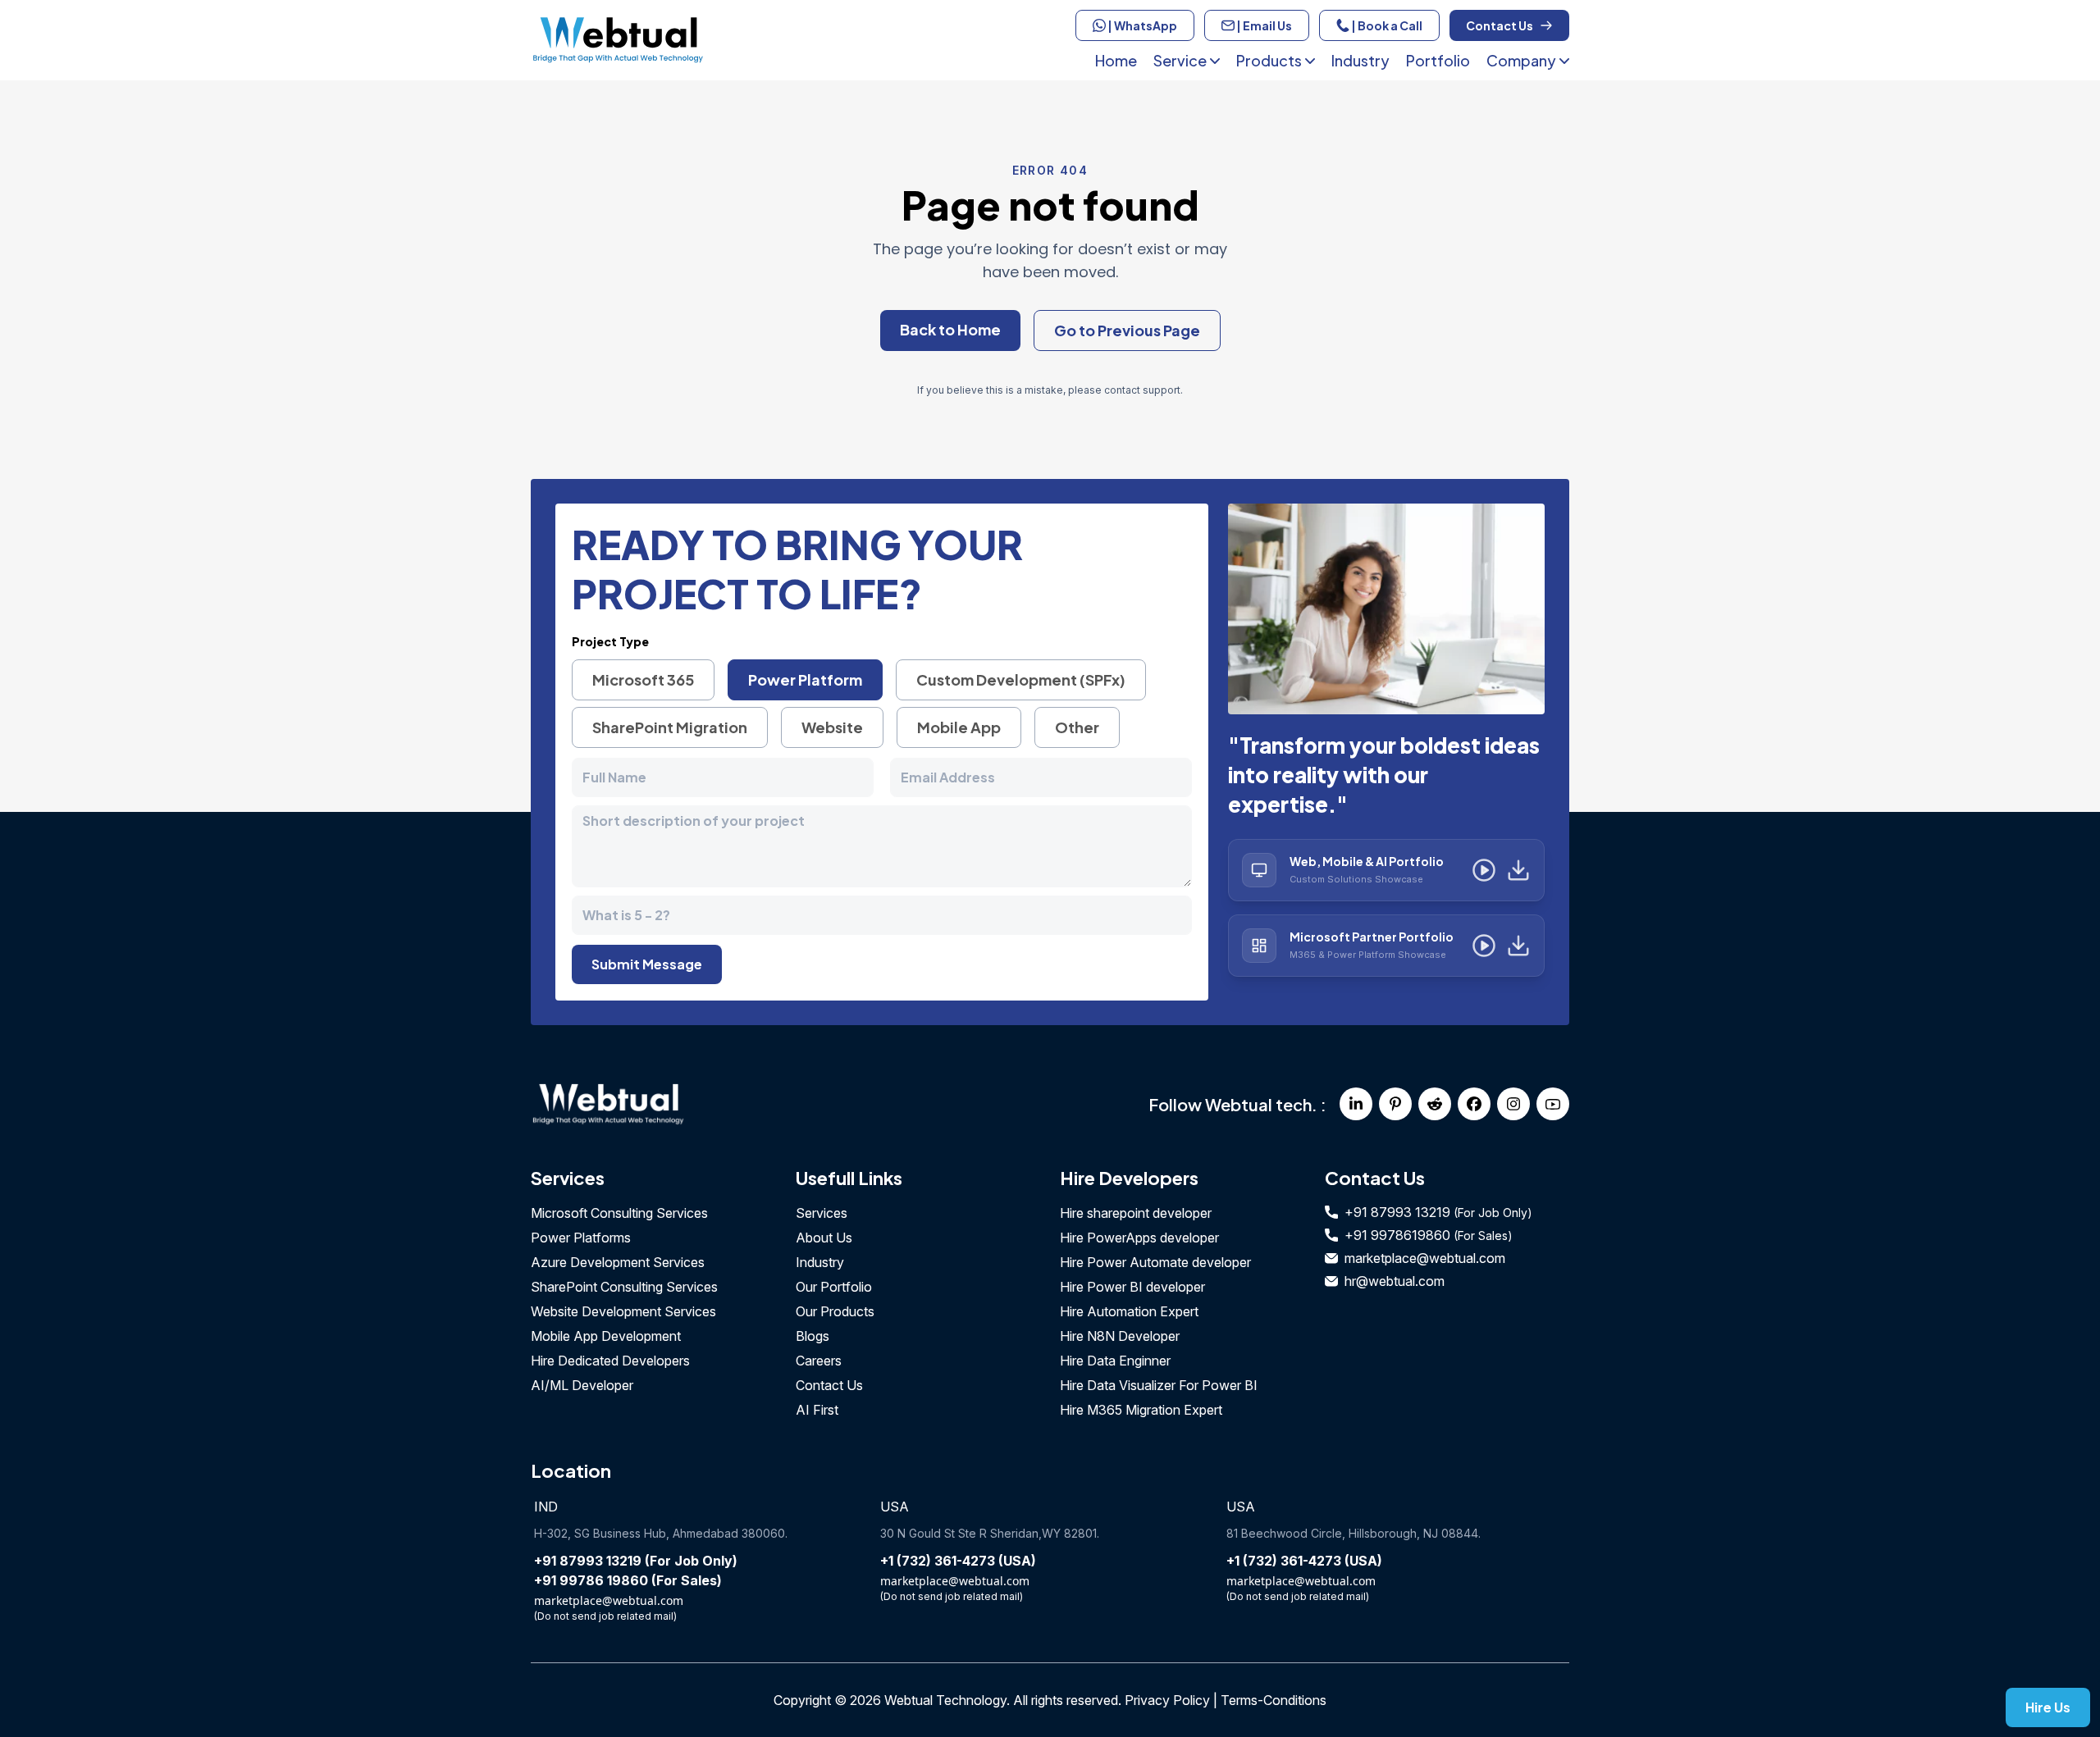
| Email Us (1263, 25)
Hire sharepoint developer (1136, 1213)
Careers (819, 1361)
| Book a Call (1386, 25)
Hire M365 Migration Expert (1141, 1410)
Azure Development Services (618, 1262)
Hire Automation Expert (1129, 1311)
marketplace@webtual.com (1425, 1258)
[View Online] (1484, 870)
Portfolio (1438, 60)
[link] (785, 1104)
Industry (1360, 60)
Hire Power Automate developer (1155, 1262)
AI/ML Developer (582, 1385)
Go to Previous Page (1127, 330)
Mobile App (959, 727)
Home (1116, 60)
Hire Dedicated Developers (610, 1361)
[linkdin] (1356, 1104)
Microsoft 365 (643, 679)
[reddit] (1435, 1104)
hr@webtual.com (1395, 1281)
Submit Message (647, 964)
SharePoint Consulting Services (624, 1287)
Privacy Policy (1167, 1700)
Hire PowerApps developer (1139, 1238)
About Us (824, 1238)
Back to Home (950, 329)
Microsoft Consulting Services (619, 1213)
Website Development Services (623, 1311)
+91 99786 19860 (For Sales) (628, 1580)
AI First (817, 1410)
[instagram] (1513, 1104)
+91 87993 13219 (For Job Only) (636, 1561)
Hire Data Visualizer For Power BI (1159, 1385)
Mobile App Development (606, 1336)
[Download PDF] (1518, 870)
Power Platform (805, 679)
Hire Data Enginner (1115, 1361)
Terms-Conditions (1274, 1700)
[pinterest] (1395, 1104)
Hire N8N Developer (1120, 1336)
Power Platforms (581, 1238)
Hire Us (2048, 1707)
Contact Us (1500, 25)
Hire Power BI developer (1132, 1287)
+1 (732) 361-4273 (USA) (958, 1561)
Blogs (813, 1336)
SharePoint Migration (670, 727)
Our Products (835, 1311)
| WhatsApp (1141, 25)
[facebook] (1474, 1104)
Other (1077, 727)
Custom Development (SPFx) (1021, 679)
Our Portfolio (834, 1287)
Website (832, 727)
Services (822, 1213)
